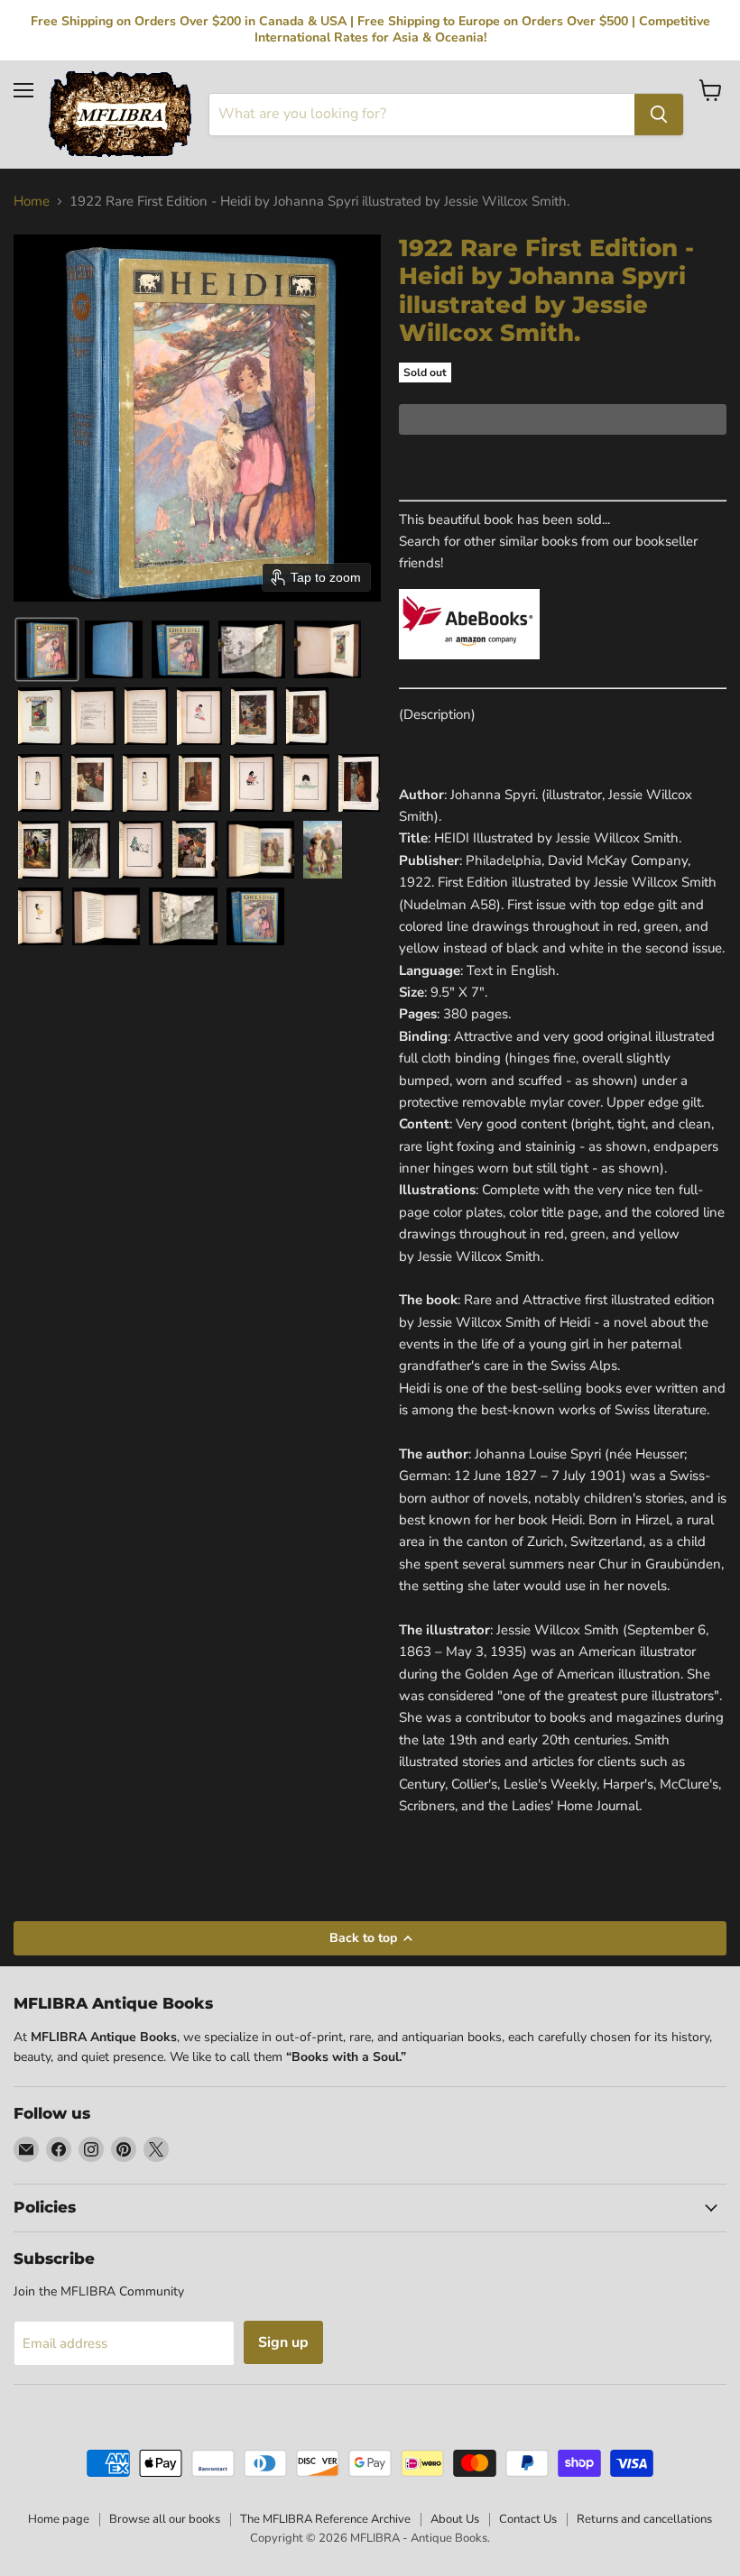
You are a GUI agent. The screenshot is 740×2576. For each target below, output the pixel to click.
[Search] (659, 115)
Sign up (283, 2342)
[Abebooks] (469, 669)
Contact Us (528, 2519)
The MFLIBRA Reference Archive (325, 2519)
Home (32, 202)
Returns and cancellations (644, 2519)
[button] (47, 649)
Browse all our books (165, 2519)
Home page (59, 2519)
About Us (455, 2519)
